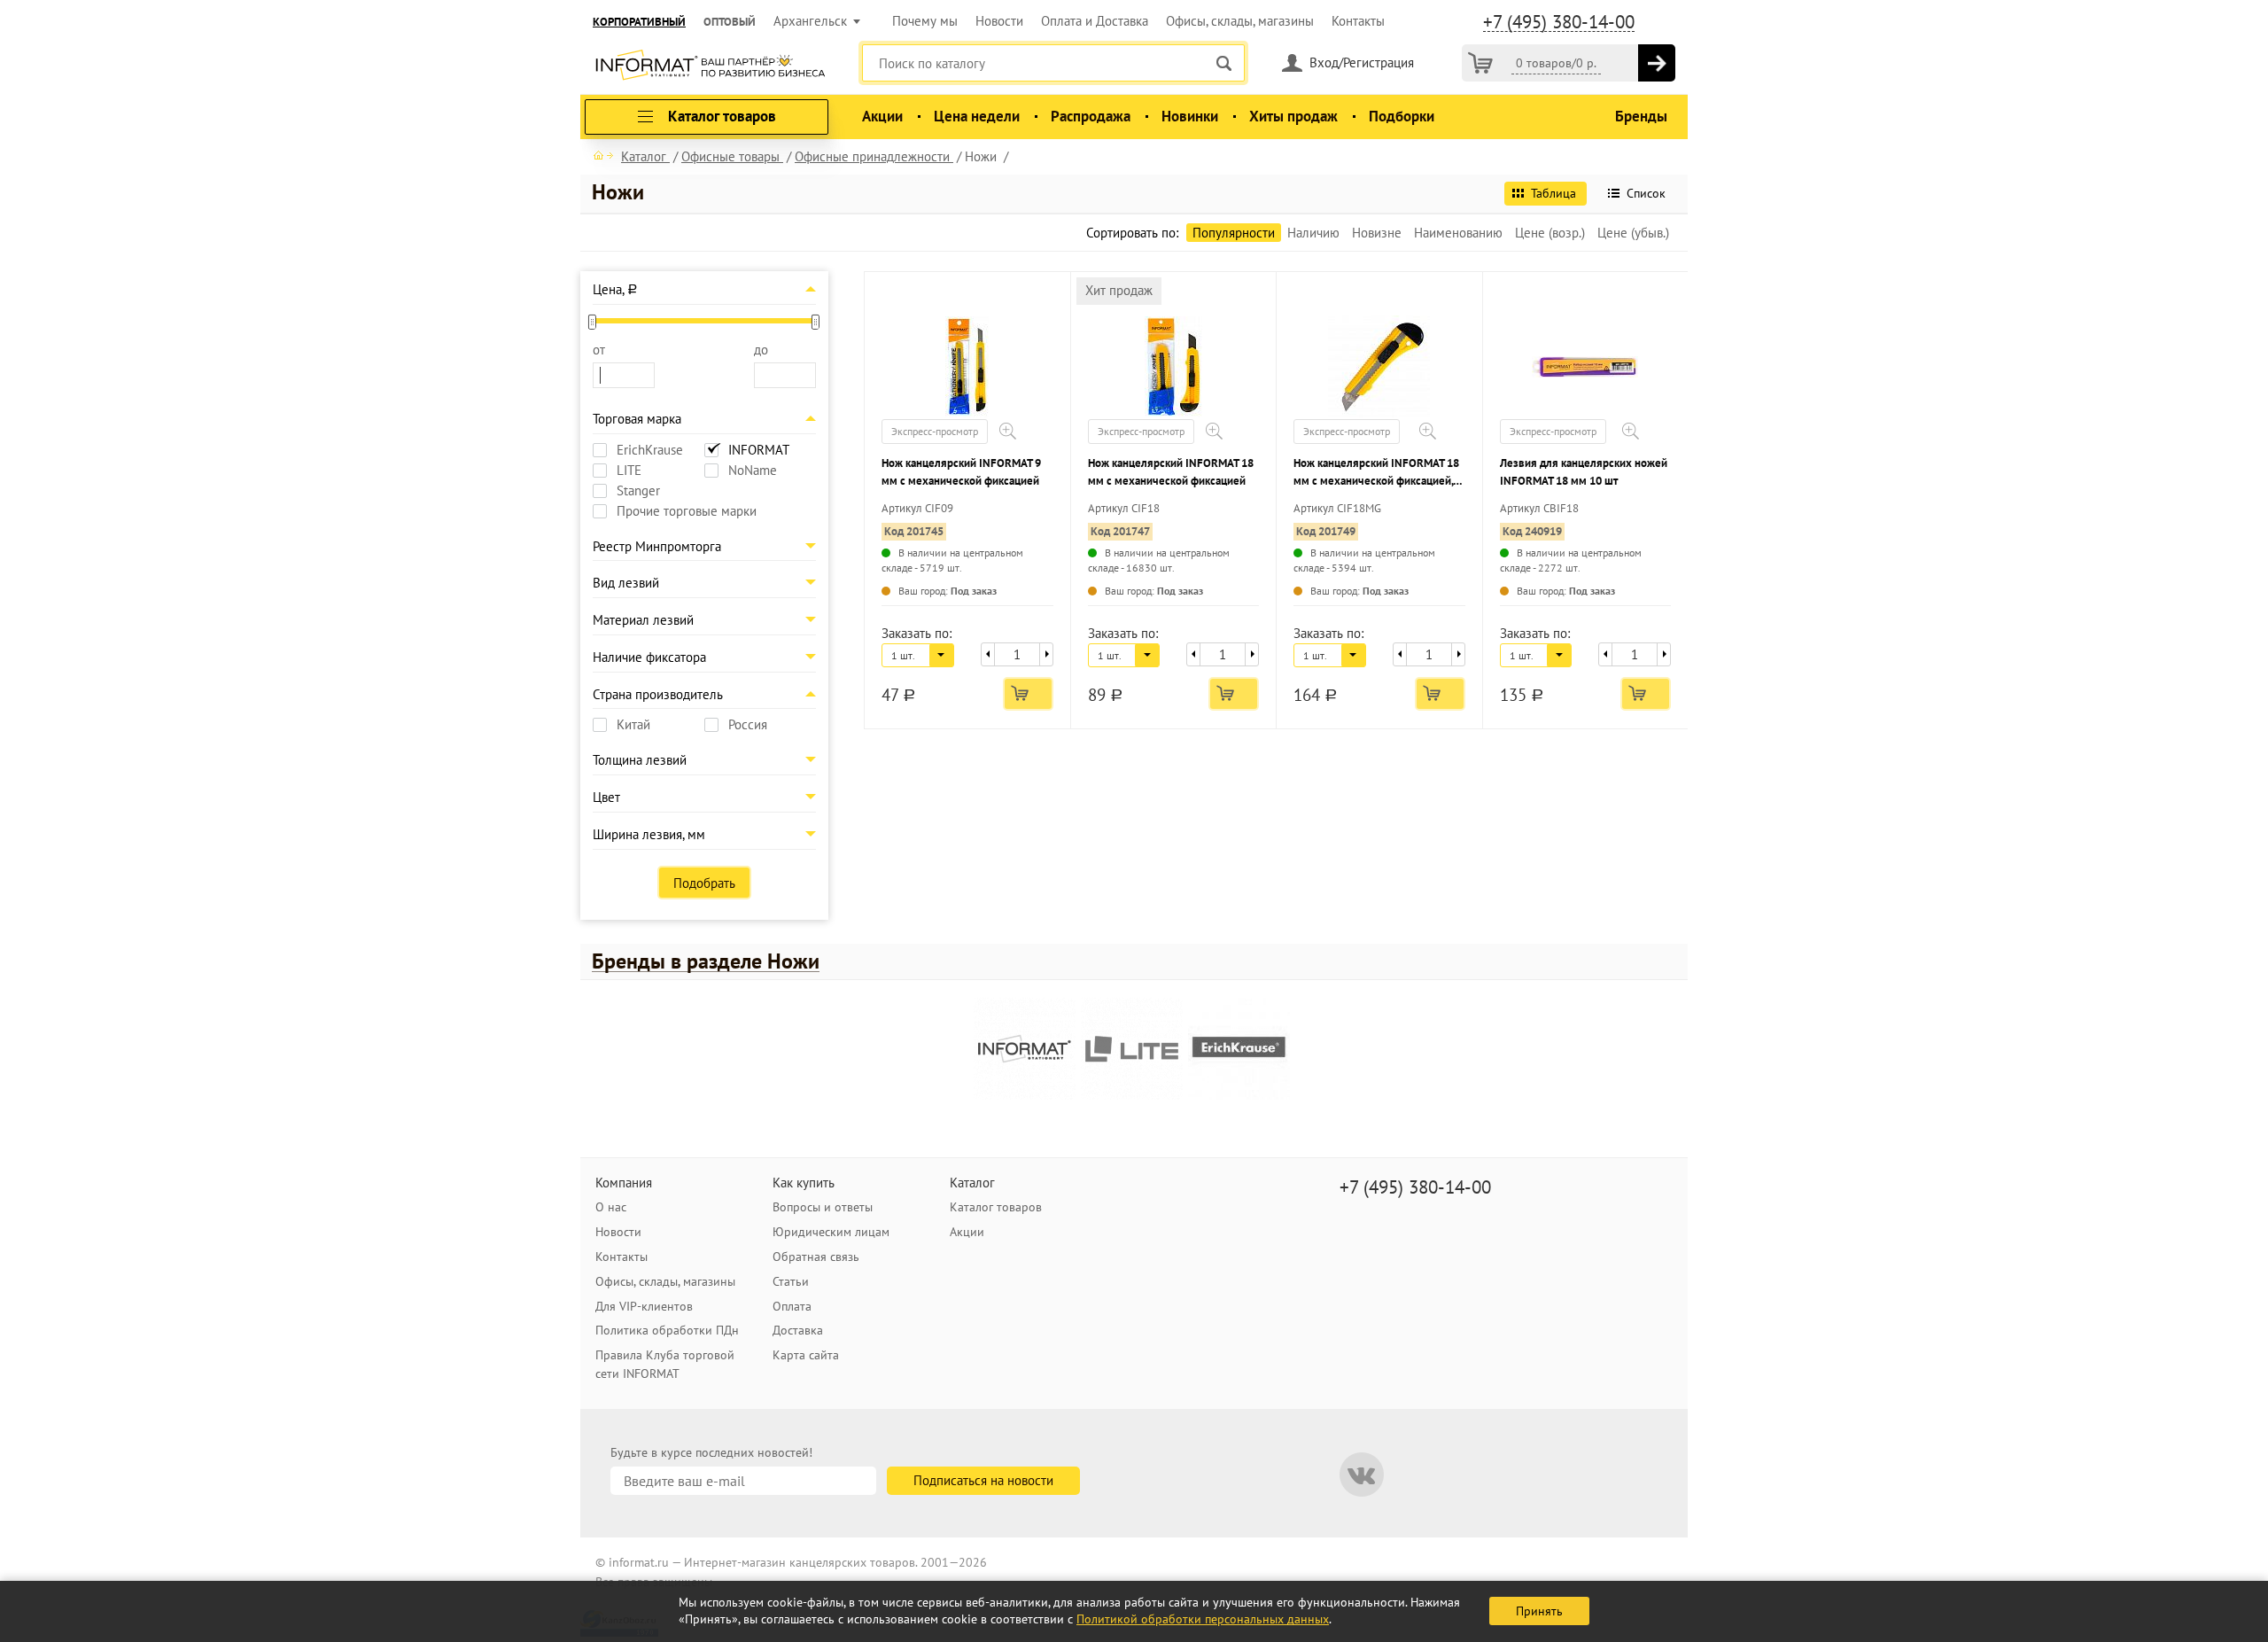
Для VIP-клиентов (644, 1306)
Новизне (1377, 233)
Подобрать (704, 883)
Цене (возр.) (1550, 233)
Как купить (804, 1183)
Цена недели (977, 116)
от (599, 350)
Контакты (1358, 21)
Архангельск (810, 21)
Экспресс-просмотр (935, 431)
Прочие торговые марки (687, 511)
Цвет (606, 797)
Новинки (1190, 116)
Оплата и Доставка (1095, 21)
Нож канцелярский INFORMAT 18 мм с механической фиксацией (1171, 472)
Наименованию (1458, 233)
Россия (748, 725)
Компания (624, 1183)
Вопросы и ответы (823, 1207)
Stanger (638, 491)
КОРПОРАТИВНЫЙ (639, 22)
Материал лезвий (643, 620)
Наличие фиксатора (649, 657)
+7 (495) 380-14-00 (1559, 22)
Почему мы (925, 21)
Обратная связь (816, 1257)
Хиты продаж (1293, 116)
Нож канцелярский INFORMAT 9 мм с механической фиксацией (961, 472)
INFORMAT (759, 450)
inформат (710, 66)
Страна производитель (658, 694)
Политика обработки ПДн (667, 1330)
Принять (1539, 1611)
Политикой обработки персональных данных (1203, 1619)
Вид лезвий (626, 583)
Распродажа (1091, 116)
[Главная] (603, 155)
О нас (611, 1207)
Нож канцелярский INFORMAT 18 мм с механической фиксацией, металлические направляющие (1376, 473)
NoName (753, 471)
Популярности (1234, 233)
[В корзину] (1657, 63)
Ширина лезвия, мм (649, 834)
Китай (633, 725)
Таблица (1553, 193)
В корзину (1028, 694)
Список (1646, 193)
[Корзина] (1480, 63)
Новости (999, 21)
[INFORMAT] (1025, 1049)
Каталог (972, 1183)
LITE (629, 471)
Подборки (1402, 116)
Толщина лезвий (640, 760)
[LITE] (1132, 1049)
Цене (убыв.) (1633, 233)
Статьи (791, 1281)
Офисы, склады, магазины (1240, 21)
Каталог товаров (996, 1207)
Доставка (798, 1330)
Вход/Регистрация (1362, 62)
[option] (1027, 1051)
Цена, (615, 289)
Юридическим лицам (831, 1232)
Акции (882, 116)
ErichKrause (650, 450)
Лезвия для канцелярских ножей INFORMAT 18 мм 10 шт (1584, 472)
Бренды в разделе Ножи (706, 961)
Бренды (1641, 116)
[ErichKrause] (1239, 1049)
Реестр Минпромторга (657, 546)
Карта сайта (806, 1355)
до (761, 350)
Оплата (792, 1306)
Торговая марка (637, 419)
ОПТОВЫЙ (730, 22)
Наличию (1313, 233)
